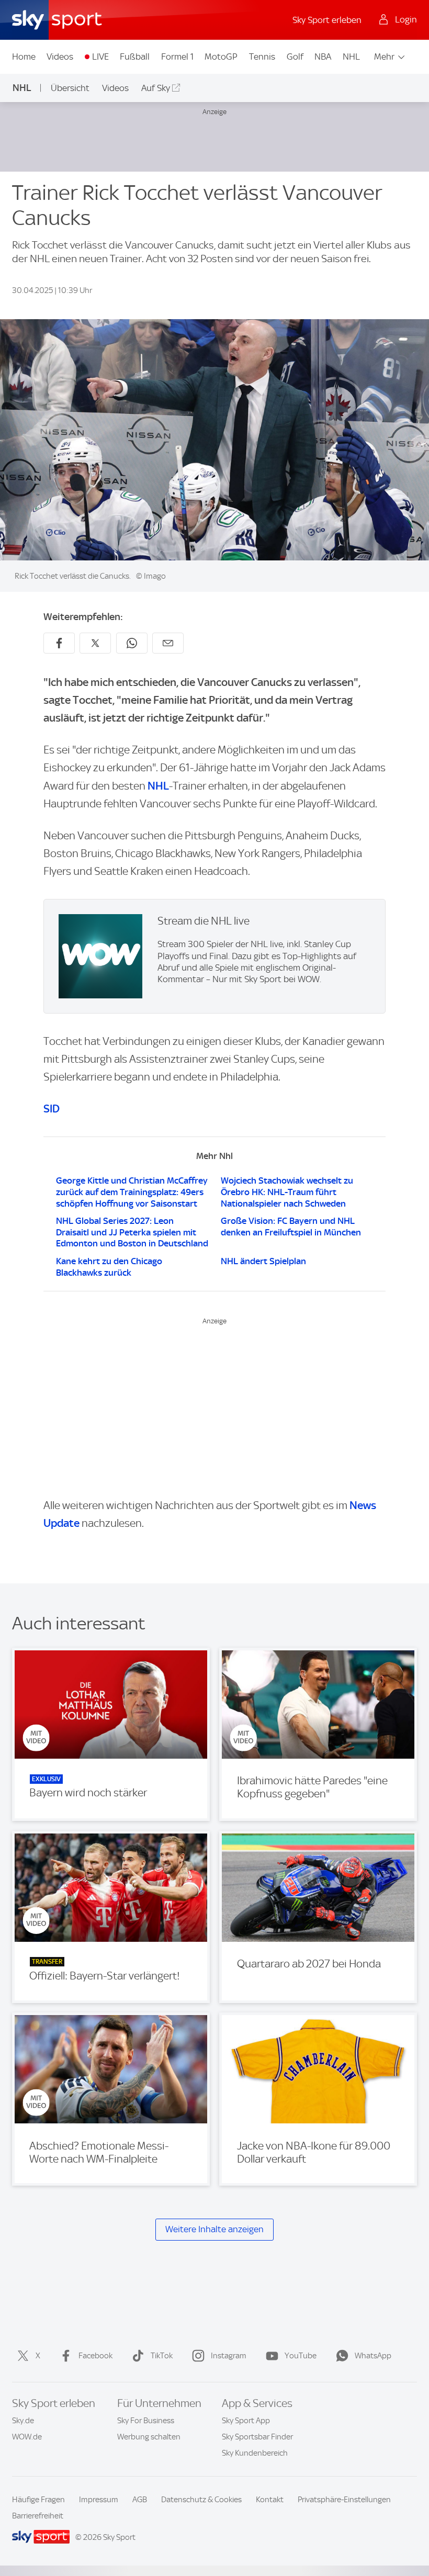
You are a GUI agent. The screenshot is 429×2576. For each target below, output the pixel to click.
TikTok (162, 2356)
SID (52, 1109)
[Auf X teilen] (95, 643)
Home (24, 57)
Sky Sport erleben (327, 20)
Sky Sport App (246, 2421)
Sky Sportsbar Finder (257, 2437)
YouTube (301, 2356)
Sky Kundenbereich (255, 2453)
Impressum (99, 2500)
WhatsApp (373, 2356)
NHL (351, 57)
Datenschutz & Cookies (201, 2500)
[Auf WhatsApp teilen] (132, 643)
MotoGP (221, 57)
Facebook (95, 2356)
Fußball (135, 57)
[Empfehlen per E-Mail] (168, 643)
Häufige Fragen (38, 2500)
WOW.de (27, 2437)
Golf (295, 57)
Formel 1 (177, 57)
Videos (60, 57)
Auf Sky (156, 88)
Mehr (384, 57)
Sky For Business (146, 2421)
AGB (140, 2500)
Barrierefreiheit (38, 2516)
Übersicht (70, 88)
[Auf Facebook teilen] (59, 643)
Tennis (262, 57)
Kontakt (270, 2500)
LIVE (100, 57)
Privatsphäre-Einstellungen (344, 2500)
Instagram (229, 2356)
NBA (323, 57)
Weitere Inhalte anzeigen (214, 2229)
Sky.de (23, 2421)
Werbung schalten (149, 2437)
